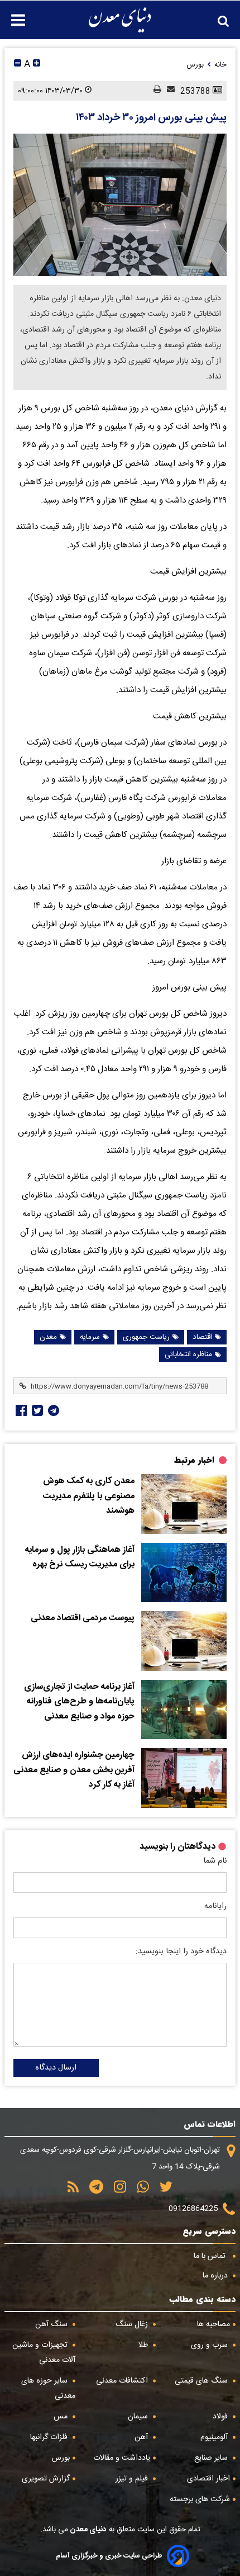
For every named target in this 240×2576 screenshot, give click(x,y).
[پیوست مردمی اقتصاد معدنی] (184, 1641)
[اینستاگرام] (116, 2191)
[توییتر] (162, 2191)
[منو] (13, 14)
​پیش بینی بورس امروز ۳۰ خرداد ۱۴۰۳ (151, 118)
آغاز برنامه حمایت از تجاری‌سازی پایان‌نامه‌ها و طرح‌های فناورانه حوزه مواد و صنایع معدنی (79, 1702)
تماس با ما (211, 2256)
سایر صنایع (212, 2458)
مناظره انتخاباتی (188, 1355)
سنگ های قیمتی (202, 2381)
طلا (144, 2345)
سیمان (139, 2417)
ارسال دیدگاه (56, 2068)
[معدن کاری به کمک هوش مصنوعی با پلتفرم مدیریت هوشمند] (184, 1504)
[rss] (73, 2191)
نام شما (215, 1861)
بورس (61, 2458)
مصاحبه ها (213, 2324)
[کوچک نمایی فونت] (18, 65)
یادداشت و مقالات (122, 2458)
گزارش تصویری (46, 2479)
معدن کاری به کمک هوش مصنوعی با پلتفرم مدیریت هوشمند (89, 1496)
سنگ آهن (52, 2324)
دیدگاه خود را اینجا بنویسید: (181, 1952)
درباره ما (216, 2276)
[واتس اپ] (139, 2191)
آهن (142, 2437)
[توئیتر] (36, 1410)
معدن (48, 1337)
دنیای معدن (87, 2530)
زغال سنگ (133, 2324)
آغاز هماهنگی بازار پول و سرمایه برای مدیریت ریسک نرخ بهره (80, 1558)
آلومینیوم (215, 2437)
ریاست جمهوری (146, 1337)
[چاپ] (155, 91)
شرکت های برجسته (200, 2499)
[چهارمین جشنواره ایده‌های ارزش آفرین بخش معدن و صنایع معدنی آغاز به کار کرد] (184, 1778)
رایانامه (215, 1906)
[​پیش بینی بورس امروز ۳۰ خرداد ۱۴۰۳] (120, 205)
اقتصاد (202, 1337)
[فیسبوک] (20, 1410)
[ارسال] (168, 91)
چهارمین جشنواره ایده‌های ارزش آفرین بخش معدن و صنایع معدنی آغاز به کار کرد (74, 1770)
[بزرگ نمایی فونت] (37, 65)
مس (62, 2417)
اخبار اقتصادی (208, 2479)
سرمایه (90, 1337)
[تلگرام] (52, 1410)
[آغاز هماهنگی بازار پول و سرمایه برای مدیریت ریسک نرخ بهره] (184, 1573)
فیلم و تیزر (133, 2479)
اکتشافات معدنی (123, 2381)
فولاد (221, 2417)
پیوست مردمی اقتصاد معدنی (83, 1618)
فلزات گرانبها (50, 2437)
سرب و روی (210, 2345)
